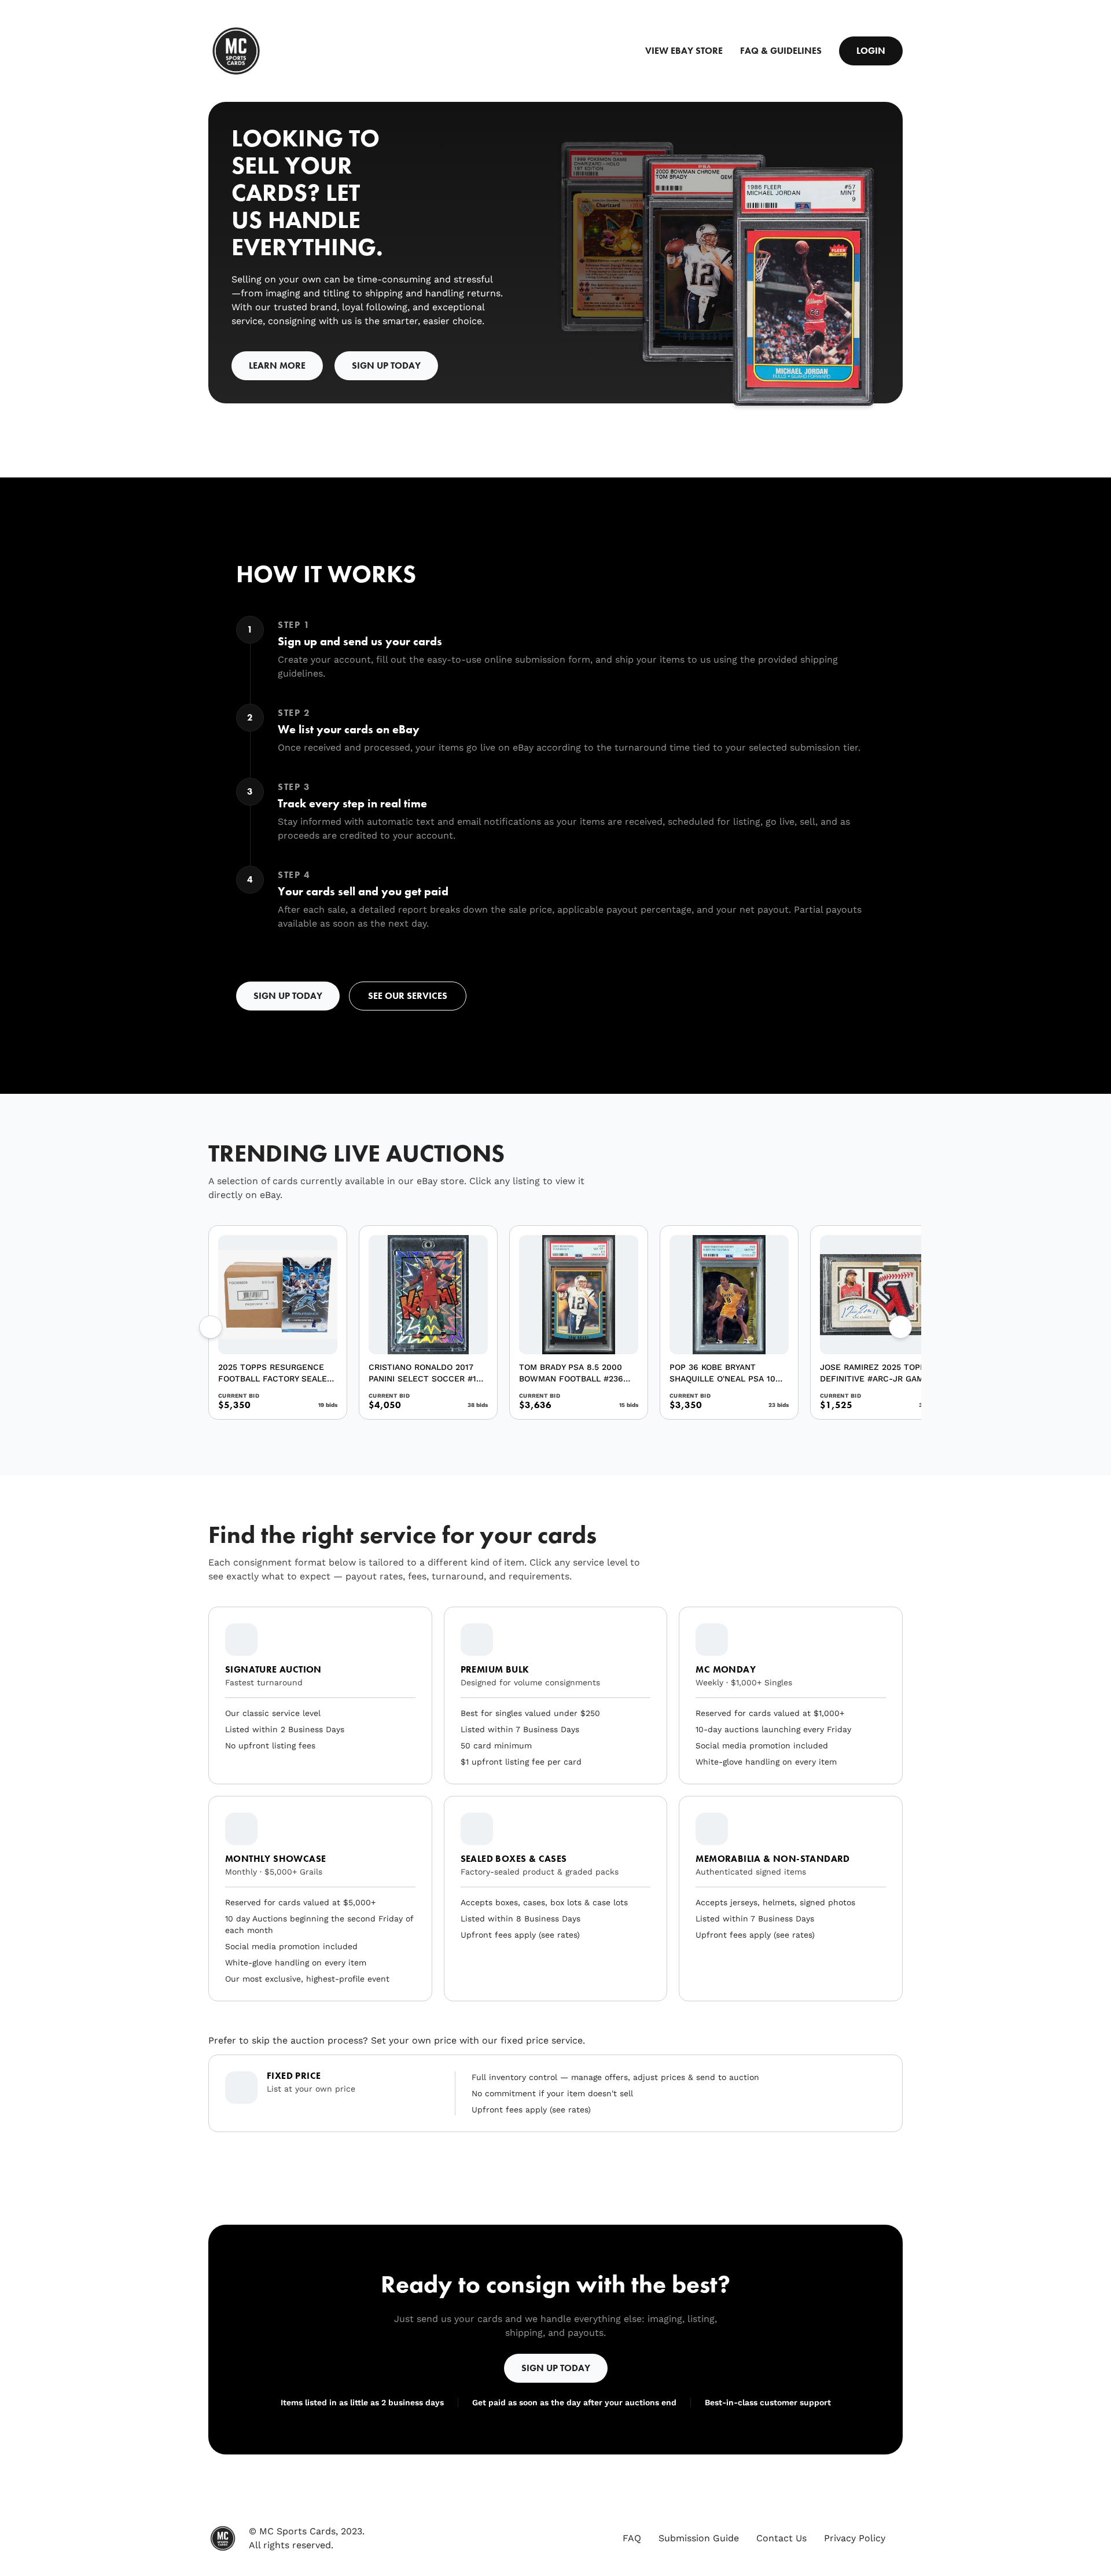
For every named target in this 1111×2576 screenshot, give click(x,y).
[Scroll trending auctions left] (211, 1327)
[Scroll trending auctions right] (900, 1327)
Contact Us (781, 2538)
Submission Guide (699, 2538)
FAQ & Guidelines (781, 51)
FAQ (632, 2538)
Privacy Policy (855, 2538)
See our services (408, 996)
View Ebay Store (684, 51)
